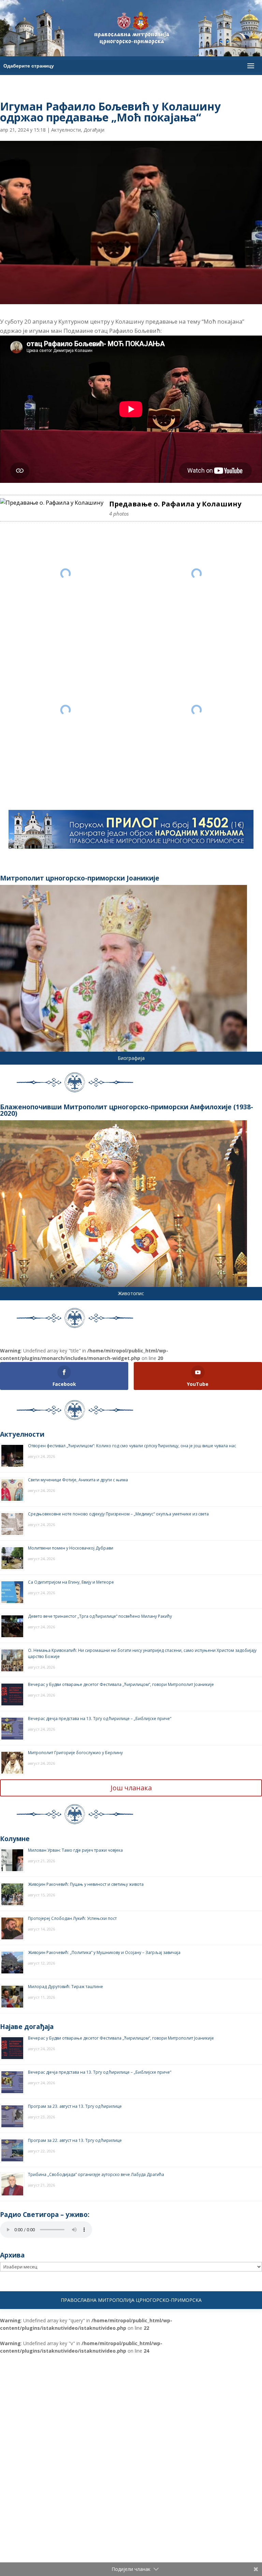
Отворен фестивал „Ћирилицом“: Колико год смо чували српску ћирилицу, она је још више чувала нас (132, 1446)
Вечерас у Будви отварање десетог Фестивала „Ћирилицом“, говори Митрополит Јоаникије (121, 1684)
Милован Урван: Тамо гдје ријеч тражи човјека (75, 1850)
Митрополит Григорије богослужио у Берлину (75, 1753)
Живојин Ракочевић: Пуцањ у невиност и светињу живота (86, 1884)
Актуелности (66, 130)
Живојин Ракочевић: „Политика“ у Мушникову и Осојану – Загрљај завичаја (104, 1952)
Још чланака (131, 1788)
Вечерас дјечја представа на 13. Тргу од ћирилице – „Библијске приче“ (100, 1719)
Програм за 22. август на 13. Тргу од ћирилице (75, 2140)
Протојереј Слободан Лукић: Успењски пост (72, 1918)
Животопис (131, 1293)
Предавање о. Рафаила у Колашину (175, 504)
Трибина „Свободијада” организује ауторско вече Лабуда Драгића (96, 2174)
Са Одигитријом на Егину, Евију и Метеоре (71, 1582)
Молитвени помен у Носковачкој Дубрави (71, 1548)
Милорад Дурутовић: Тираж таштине (65, 1987)
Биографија (131, 1058)
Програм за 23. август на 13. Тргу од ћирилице (75, 2106)
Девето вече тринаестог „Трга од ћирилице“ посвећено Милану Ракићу (100, 1616)
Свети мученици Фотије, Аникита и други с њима (78, 1480)
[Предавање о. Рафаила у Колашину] (52, 503)
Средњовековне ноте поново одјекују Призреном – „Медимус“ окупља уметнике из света (118, 1514)
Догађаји (94, 130)
